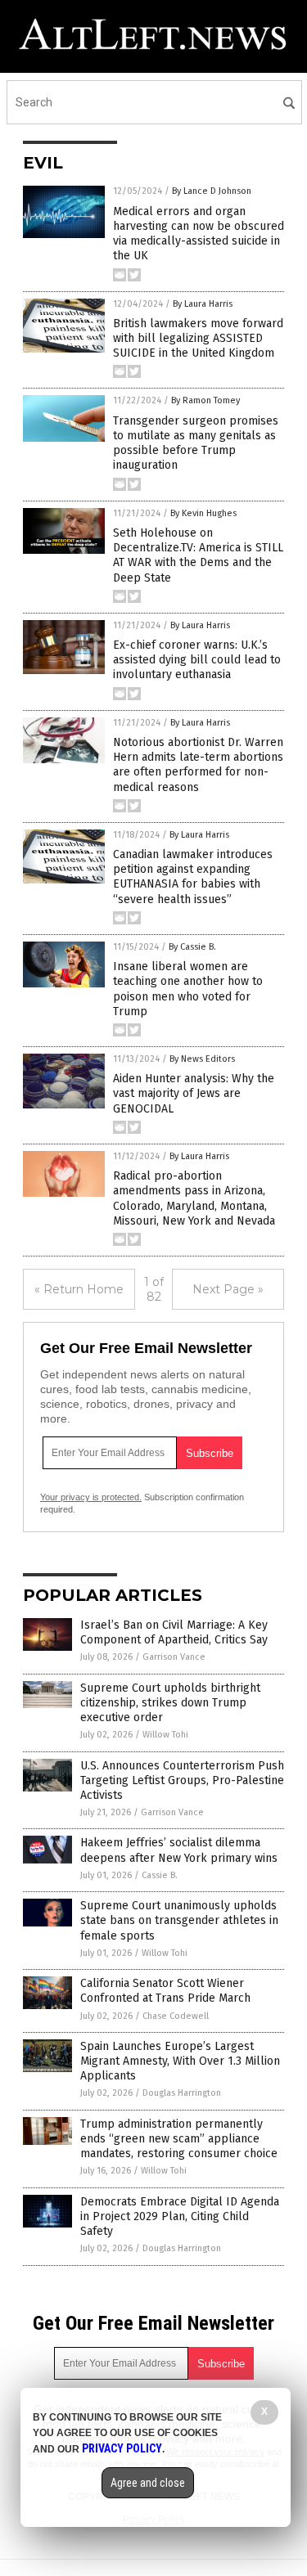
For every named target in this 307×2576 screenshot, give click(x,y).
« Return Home (79, 1289)
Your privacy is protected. (91, 1497)
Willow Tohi (165, 1735)
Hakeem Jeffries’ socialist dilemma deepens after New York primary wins (179, 1850)
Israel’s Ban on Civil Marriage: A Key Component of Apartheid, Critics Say (174, 1632)
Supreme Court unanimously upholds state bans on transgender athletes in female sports (179, 1920)
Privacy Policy (122, 2448)
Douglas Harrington (182, 2093)
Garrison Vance (174, 1657)
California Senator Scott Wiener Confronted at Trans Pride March (165, 1991)
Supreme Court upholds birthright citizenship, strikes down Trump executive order (170, 1703)
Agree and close (148, 2483)
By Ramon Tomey (205, 400)
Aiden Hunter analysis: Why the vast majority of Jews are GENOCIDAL (194, 1093)
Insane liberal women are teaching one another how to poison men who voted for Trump (188, 989)
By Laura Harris (203, 304)
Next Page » (228, 1289)
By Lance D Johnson (212, 191)
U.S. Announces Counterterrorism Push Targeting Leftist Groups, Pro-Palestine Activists (182, 1780)
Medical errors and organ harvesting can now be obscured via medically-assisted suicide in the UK (199, 234)
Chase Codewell (176, 2016)
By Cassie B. (192, 947)
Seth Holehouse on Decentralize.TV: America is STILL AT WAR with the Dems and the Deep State (198, 555)
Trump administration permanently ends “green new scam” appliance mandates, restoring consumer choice (179, 2139)
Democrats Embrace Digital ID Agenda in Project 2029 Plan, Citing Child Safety (180, 2216)
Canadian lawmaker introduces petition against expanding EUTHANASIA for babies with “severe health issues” (193, 877)
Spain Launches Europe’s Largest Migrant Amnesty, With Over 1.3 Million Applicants (180, 2061)
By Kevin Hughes (203, 513)
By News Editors (202, 1059)
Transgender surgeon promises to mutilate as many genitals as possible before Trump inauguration (196, 443)
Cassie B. (160, 1875)
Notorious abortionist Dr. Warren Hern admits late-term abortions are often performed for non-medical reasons (198, 765)
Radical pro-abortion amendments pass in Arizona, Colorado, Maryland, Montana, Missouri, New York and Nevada (194, 1198)
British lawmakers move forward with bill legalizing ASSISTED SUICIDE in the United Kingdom (198, 338)
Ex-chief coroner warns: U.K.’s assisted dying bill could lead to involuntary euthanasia (197, 660)
